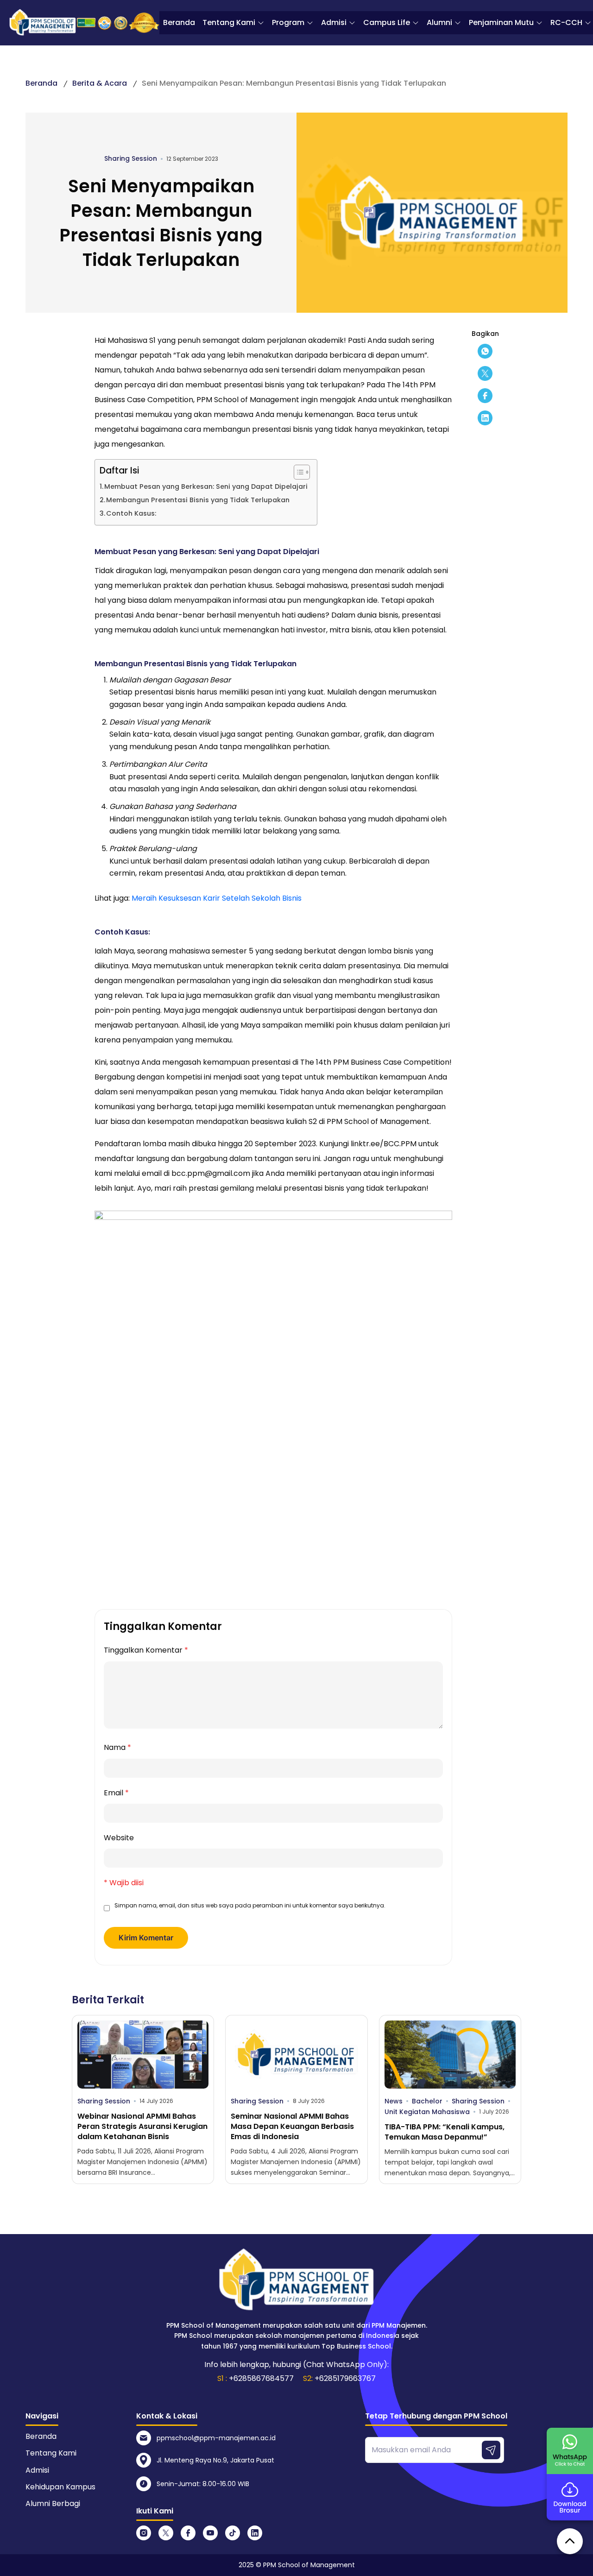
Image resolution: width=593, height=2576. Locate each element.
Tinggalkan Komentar (146, 1650)
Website (119, 1838)
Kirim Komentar (146, 1938)
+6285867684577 (261, 2378)
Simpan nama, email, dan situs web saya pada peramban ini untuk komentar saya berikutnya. (250, 1905)
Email (116, 1793)
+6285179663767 (345, 2378)
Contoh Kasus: (131, 513)
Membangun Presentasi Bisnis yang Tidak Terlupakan (198, 500)
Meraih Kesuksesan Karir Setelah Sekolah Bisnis (217, 898)
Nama (117, 1747)
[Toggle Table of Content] (297, 472)
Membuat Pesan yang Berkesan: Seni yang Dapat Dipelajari (206, 486)
